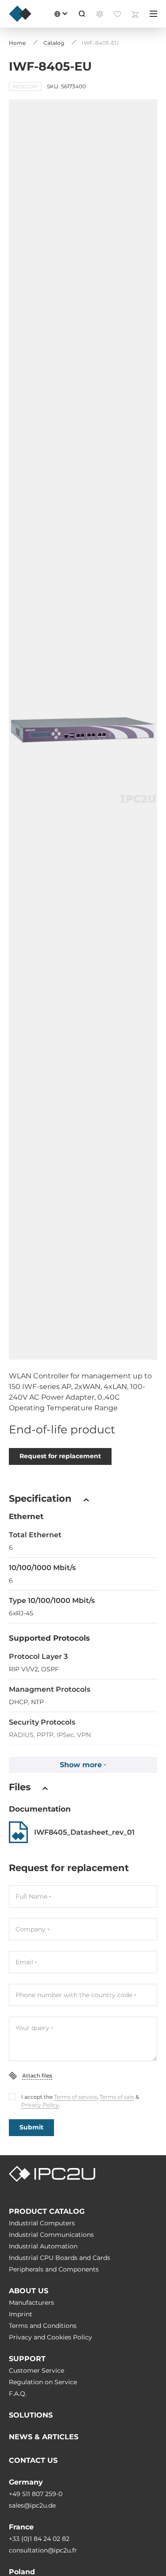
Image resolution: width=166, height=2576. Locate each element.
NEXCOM (25, 86)
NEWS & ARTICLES (44, 2437)
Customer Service (37, 2370)
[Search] (82, 14)
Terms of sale (117, 2097)
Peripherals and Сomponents (54, 2269)
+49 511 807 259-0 (36, 2494)
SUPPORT (27, 2359)
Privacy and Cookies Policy (50, 2337)
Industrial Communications (51, 2235)
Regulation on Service (43, 2382)
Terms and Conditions (43, 2326)
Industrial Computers (42, 2223)
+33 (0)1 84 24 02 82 (39, 2539)
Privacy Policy (40, 2105)
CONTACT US (33, 2460)
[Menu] (153, 14)
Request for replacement (60, 1456)
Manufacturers (31, 2303)
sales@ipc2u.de (32, 2505)
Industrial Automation (43, 2246)
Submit (31, 2127)
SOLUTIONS (31, 2415)
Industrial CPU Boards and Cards (60, 2258)
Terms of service (75, 2097)
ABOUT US (29, 2291)
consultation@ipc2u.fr (43, 2550)
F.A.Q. (18, 2394)
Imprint (21, 2314)
